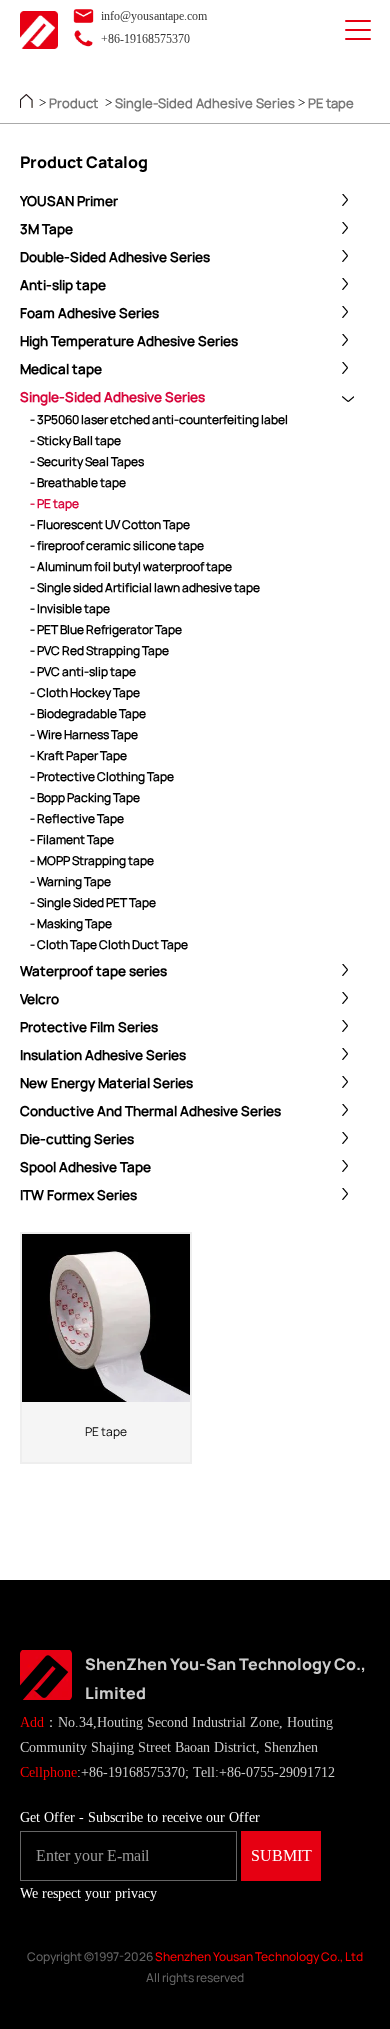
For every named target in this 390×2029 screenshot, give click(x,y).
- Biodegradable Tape (88, 713)
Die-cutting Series (77, 1139)
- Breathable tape (78, 482)
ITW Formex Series (78, 1195)
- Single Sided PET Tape (93, 902)
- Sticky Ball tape (75, 440)
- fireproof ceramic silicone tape (117, 545)
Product (73, 103)
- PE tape (54, 503)
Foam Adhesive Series (89, 313)
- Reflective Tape (77, 818)
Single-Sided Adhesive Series (205, 103)
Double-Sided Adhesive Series (115, 257)
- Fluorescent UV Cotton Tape (110, 524)
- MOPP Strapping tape (92, 860)
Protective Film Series (89, 1027)
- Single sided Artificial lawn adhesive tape (145, 587)
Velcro (39, 999)
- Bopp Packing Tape (85, 797)
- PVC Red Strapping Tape (99, 650)
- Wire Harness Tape (84, 734)
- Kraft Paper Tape (78, 755)
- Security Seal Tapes (87, 461)
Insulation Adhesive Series (103, 1055)
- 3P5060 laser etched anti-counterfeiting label (159, 419)
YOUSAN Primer (69, 201)
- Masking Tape (71, 923)
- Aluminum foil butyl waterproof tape (131, 566)
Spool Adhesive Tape (85, 1167)
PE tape (331, 103)
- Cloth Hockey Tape (85, 692)
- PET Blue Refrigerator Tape (106, 629)
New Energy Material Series (106, 1083)
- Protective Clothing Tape (102, 776)
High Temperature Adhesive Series (129, 341)
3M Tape (46, 229)
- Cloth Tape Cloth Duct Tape (109, 944)
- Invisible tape (70, 608)
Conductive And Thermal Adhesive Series (150, 1111)
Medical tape (61, 369)
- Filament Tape (72, 839)
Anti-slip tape (63, 285)
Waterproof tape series (93, 971)
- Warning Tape (70, 881)
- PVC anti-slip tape (83, 671)
